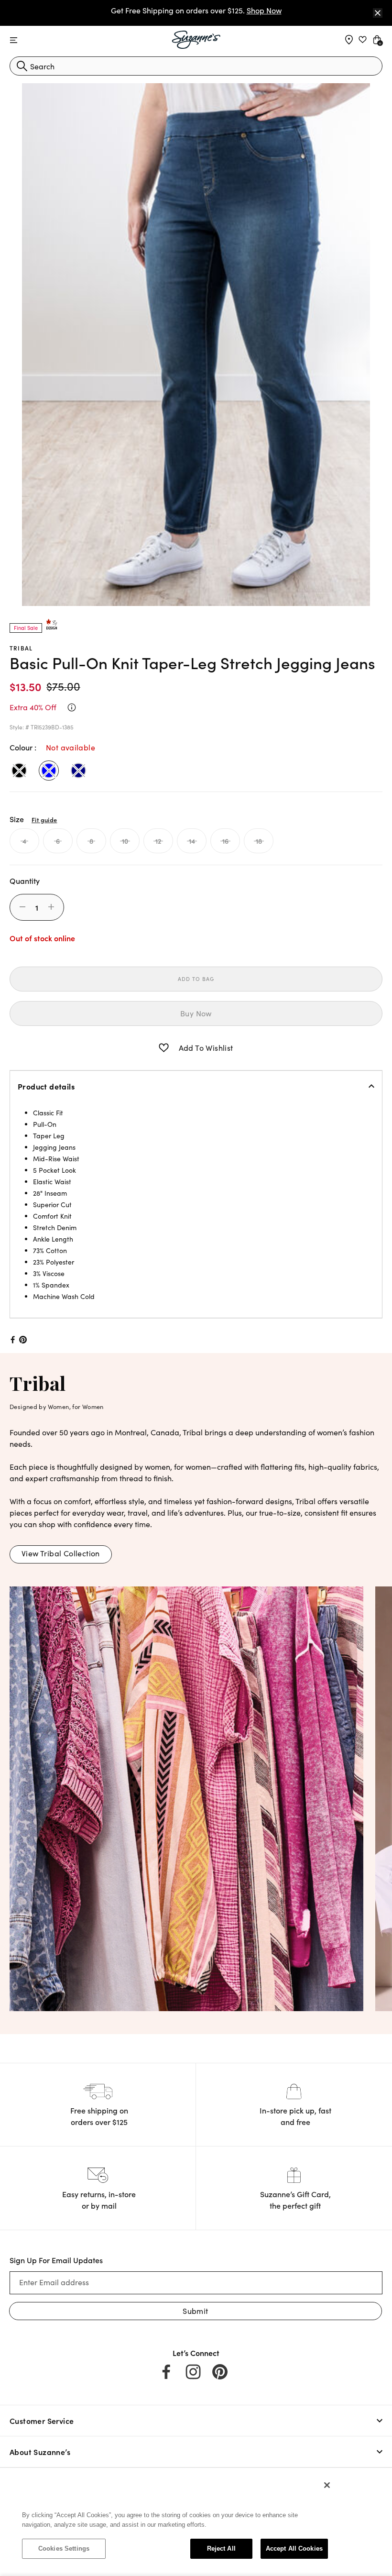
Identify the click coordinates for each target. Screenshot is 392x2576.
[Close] (378, 13)
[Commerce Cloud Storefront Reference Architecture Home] (196, 40)
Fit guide (44, 819)
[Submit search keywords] (22, 66)
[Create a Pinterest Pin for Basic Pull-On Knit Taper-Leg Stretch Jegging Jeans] (23, 1340)
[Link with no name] (186, 1797)
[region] (175, 2521)
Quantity (25, 881)
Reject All (221, 2548)
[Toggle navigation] (14, 40)
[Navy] (78, 771)
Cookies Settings (64, 2548)
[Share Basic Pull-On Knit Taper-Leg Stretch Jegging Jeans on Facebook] (12, 1340)
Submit (195, 2311)
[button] (164, 1048)
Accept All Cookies (294, 2548)
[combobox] (196, 66)
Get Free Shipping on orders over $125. (196, 10)
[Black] (19, 771)
